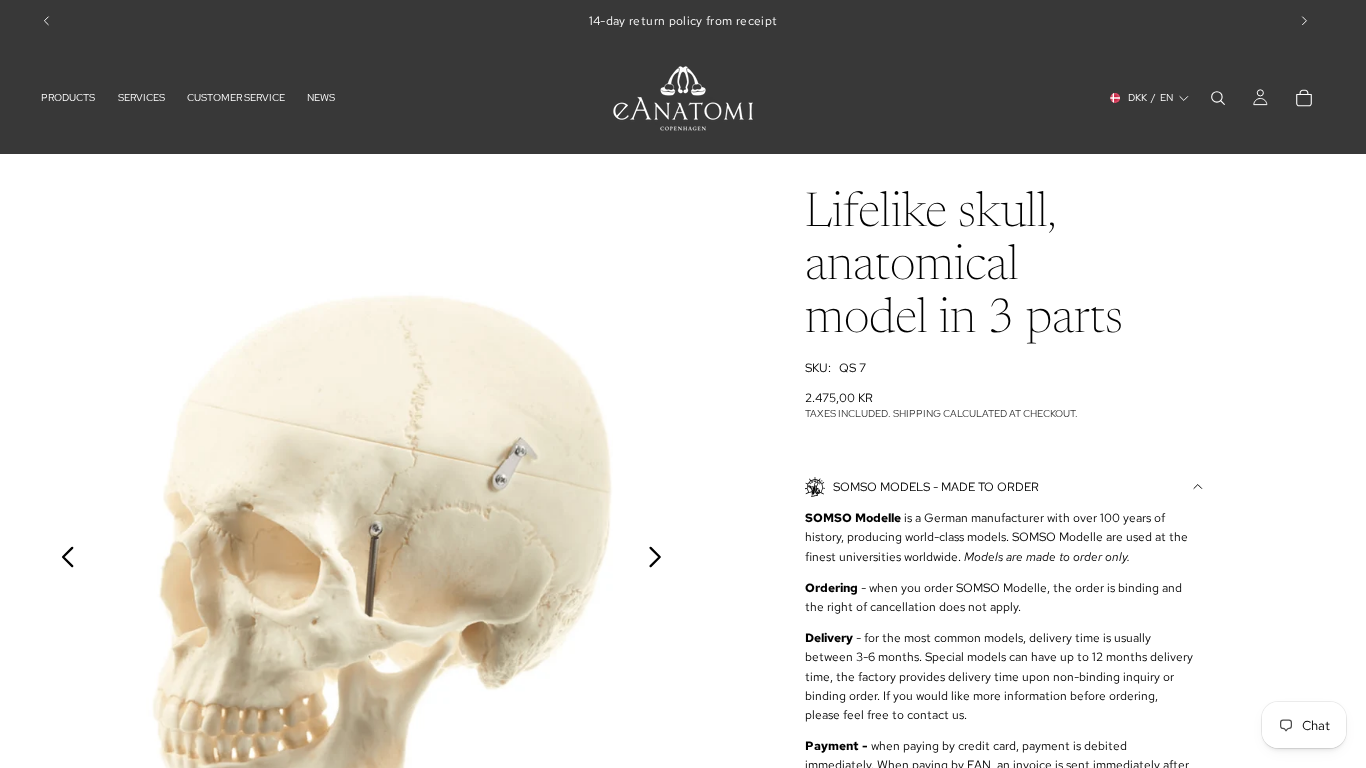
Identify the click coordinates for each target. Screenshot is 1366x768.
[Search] (1218, 98)
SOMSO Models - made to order (936, 487)
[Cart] (1304, 98)
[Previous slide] (62, 561)
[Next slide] (660, 561)
